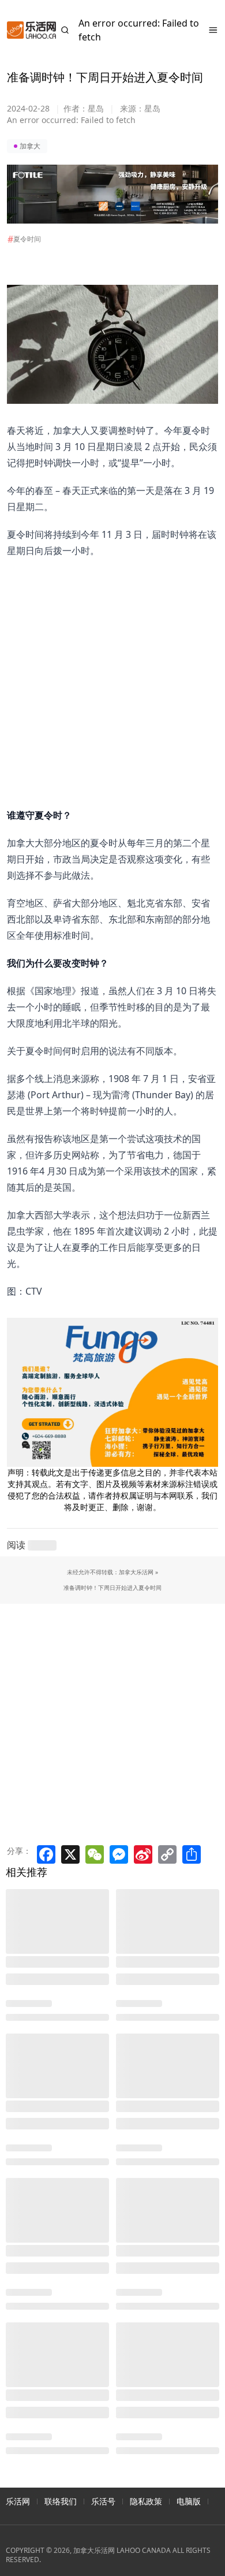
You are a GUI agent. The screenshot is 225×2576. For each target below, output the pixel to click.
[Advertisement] (106, 671)
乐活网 (18, 2501)
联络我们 (61, 2501)
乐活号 (103, 2501)
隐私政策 (146, 2501)
